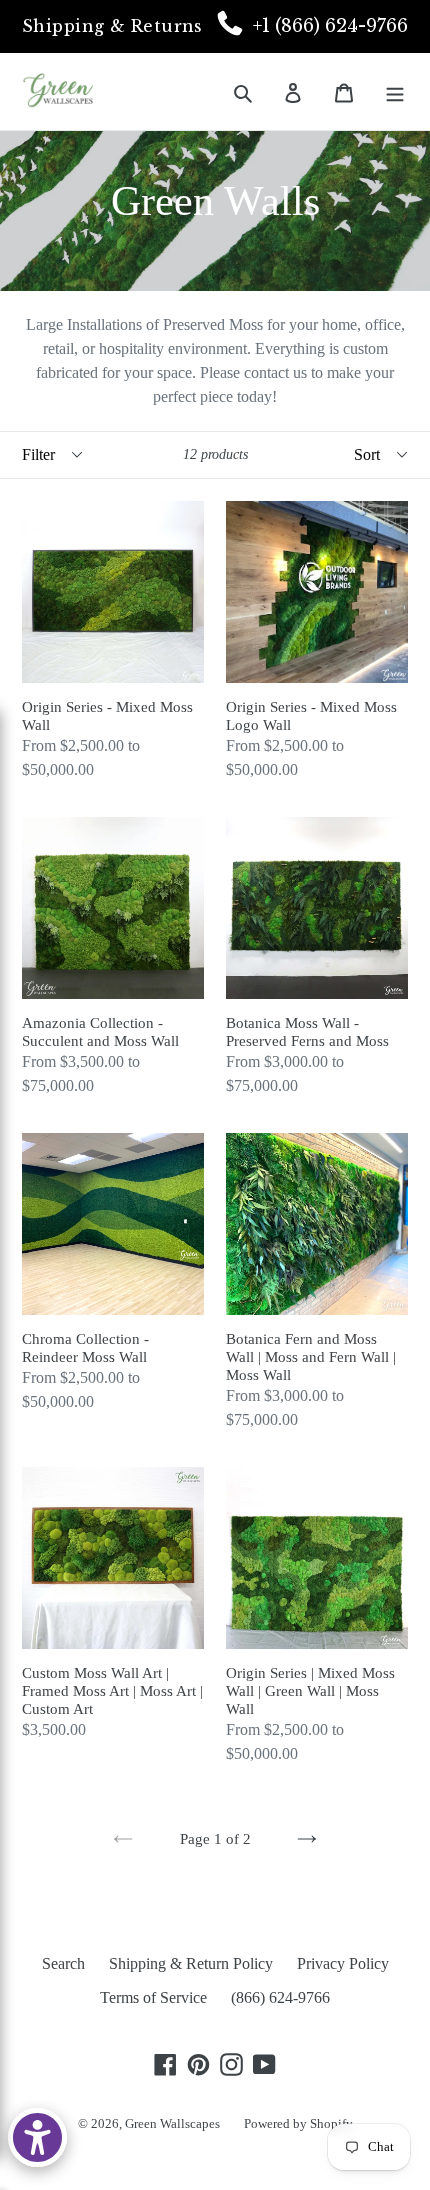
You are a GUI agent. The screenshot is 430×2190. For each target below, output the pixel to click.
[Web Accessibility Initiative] (37, 2137)
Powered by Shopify (298, 2123)
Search (63, 1963)
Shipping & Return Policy (191, 1963)
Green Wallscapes (172, 2123)
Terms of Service (153, 1997)
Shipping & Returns (112, 26)
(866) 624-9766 (280, 1997)
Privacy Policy (343, 1963)
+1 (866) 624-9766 (330, 26)
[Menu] (395, 91)
